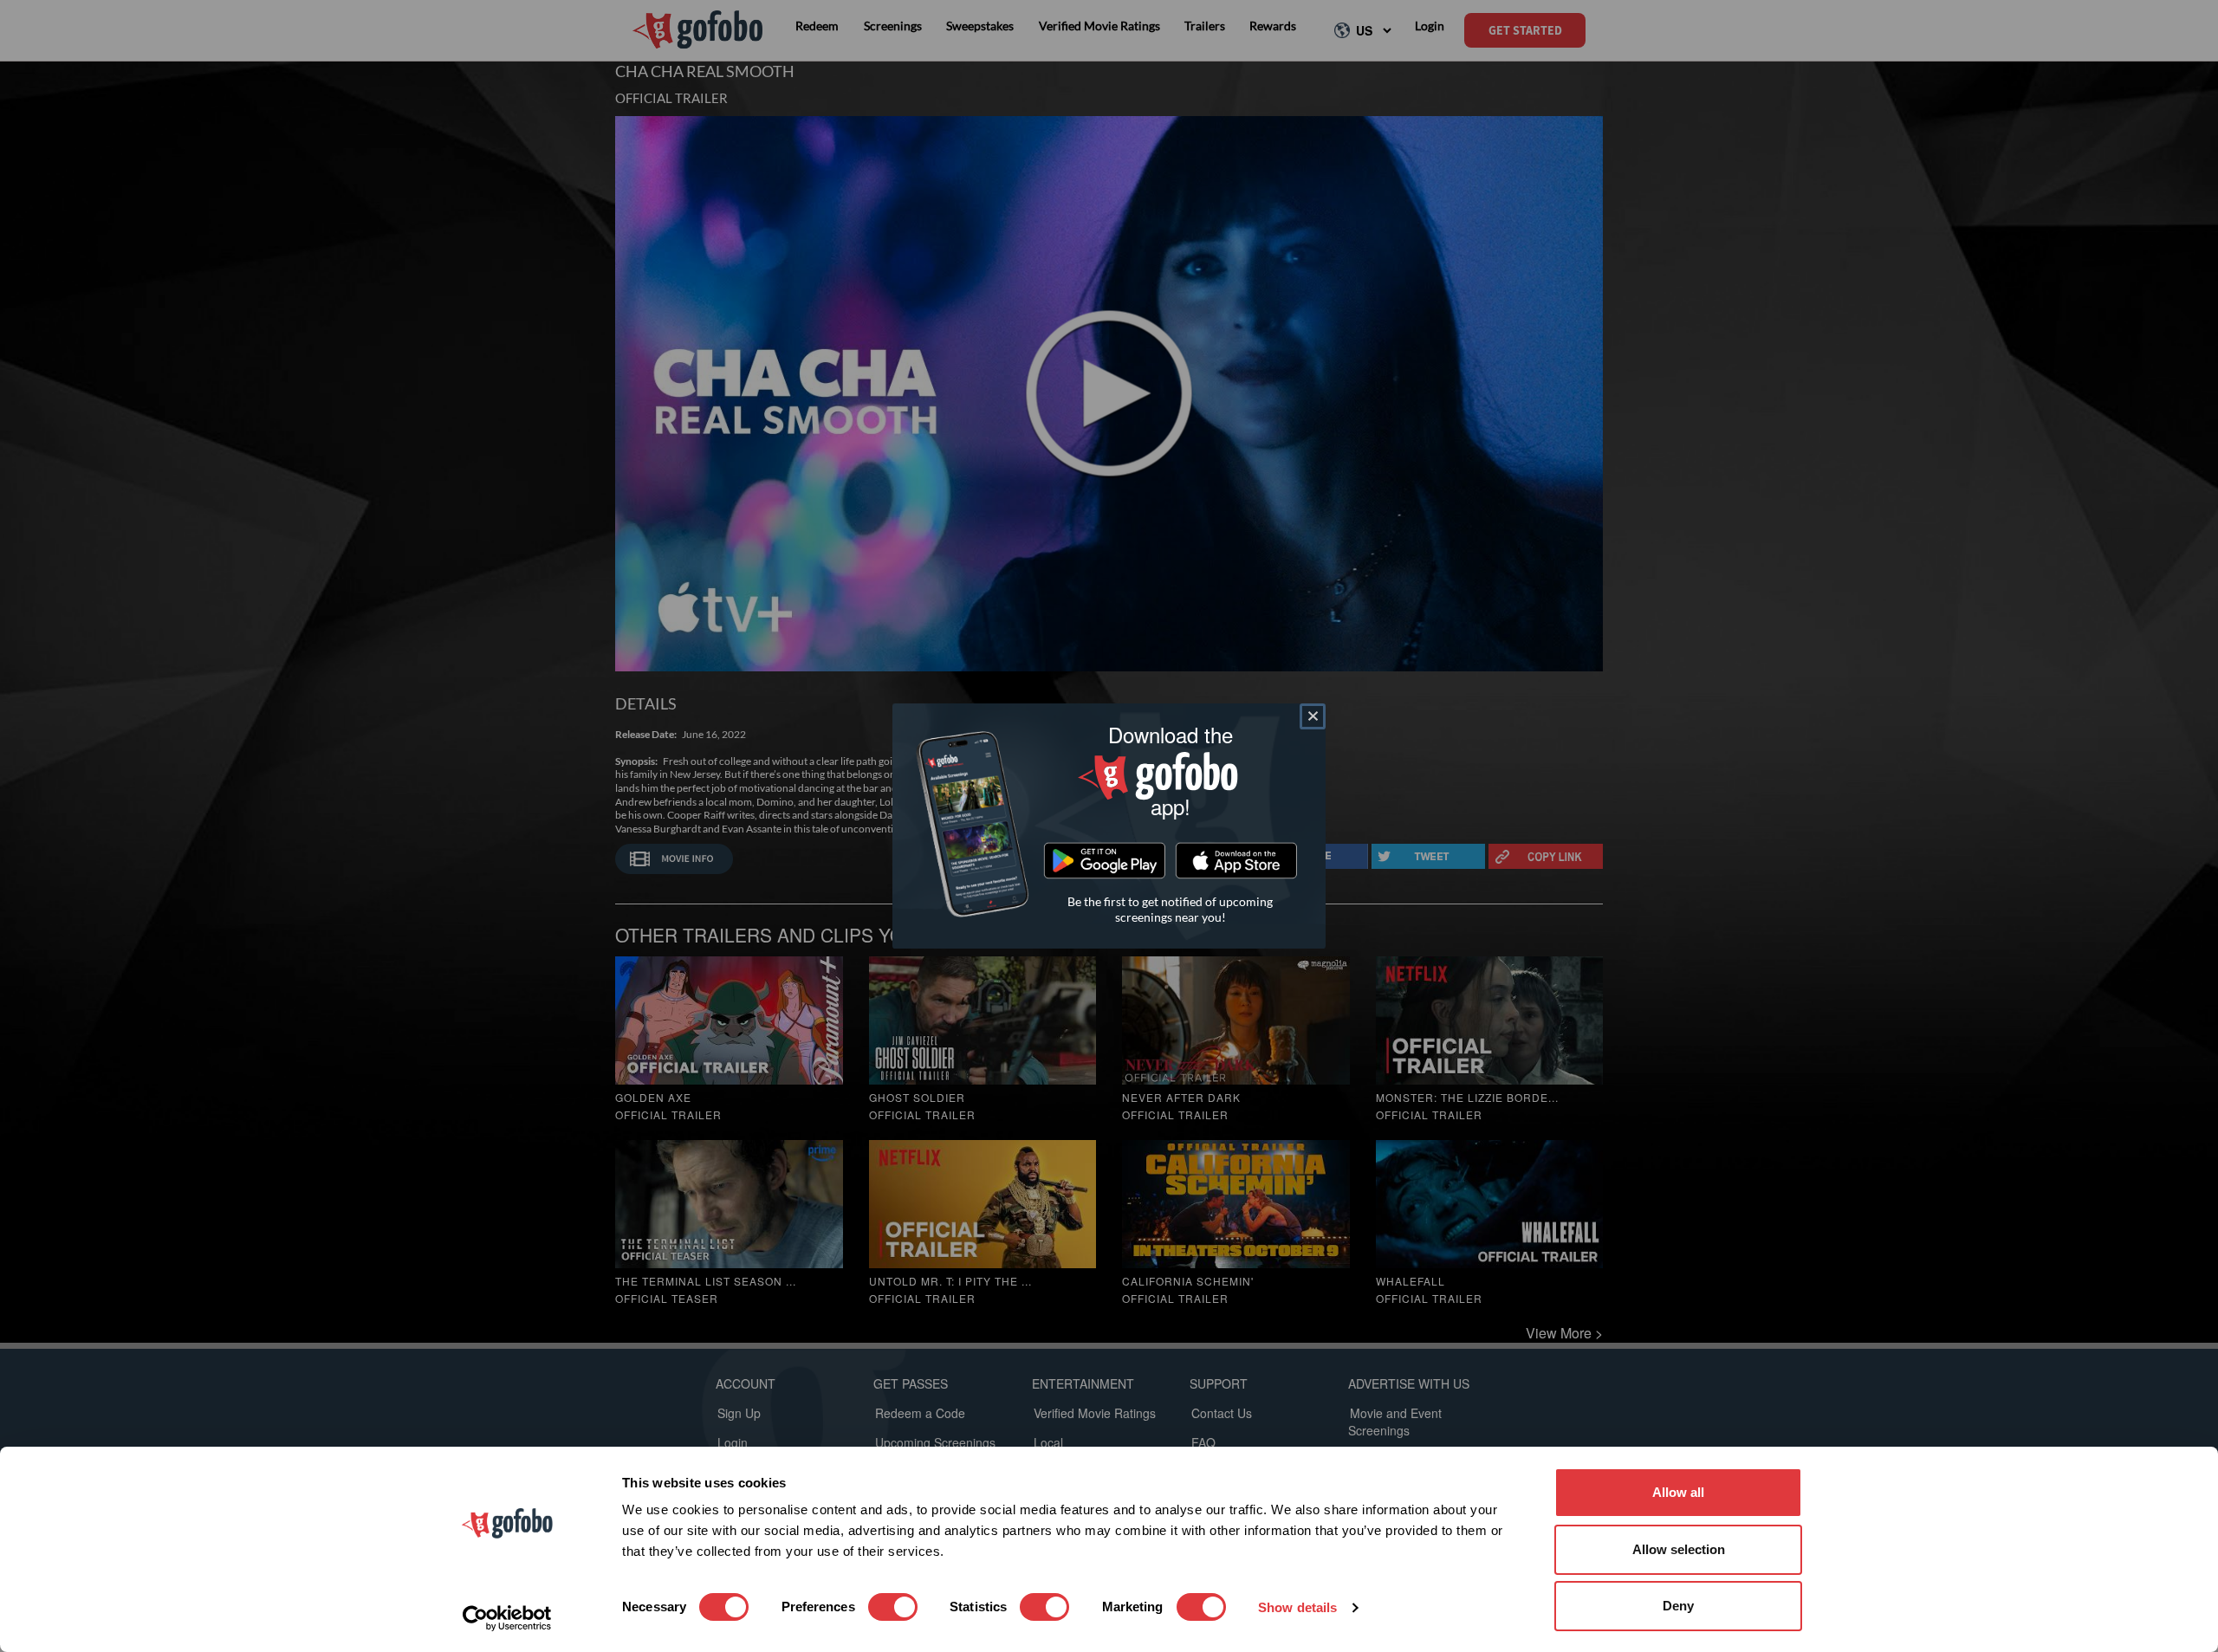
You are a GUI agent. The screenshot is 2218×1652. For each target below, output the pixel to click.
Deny (1678, 1606)
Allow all (1678, 1492)
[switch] (893, 1607)
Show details (1297, 1607)
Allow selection (1679, 1549)
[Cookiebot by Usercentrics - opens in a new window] (507, 1618)
